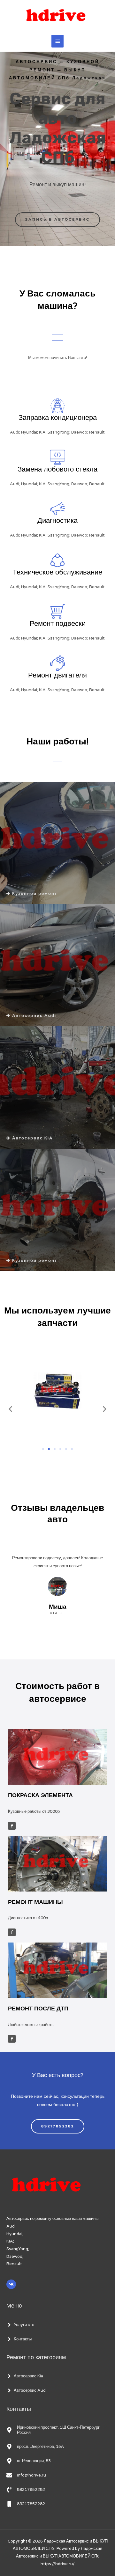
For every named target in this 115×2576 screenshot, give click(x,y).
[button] (10, 1409)
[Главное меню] (57, 41)
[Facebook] (12, 1826)
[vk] (12, 2284)
